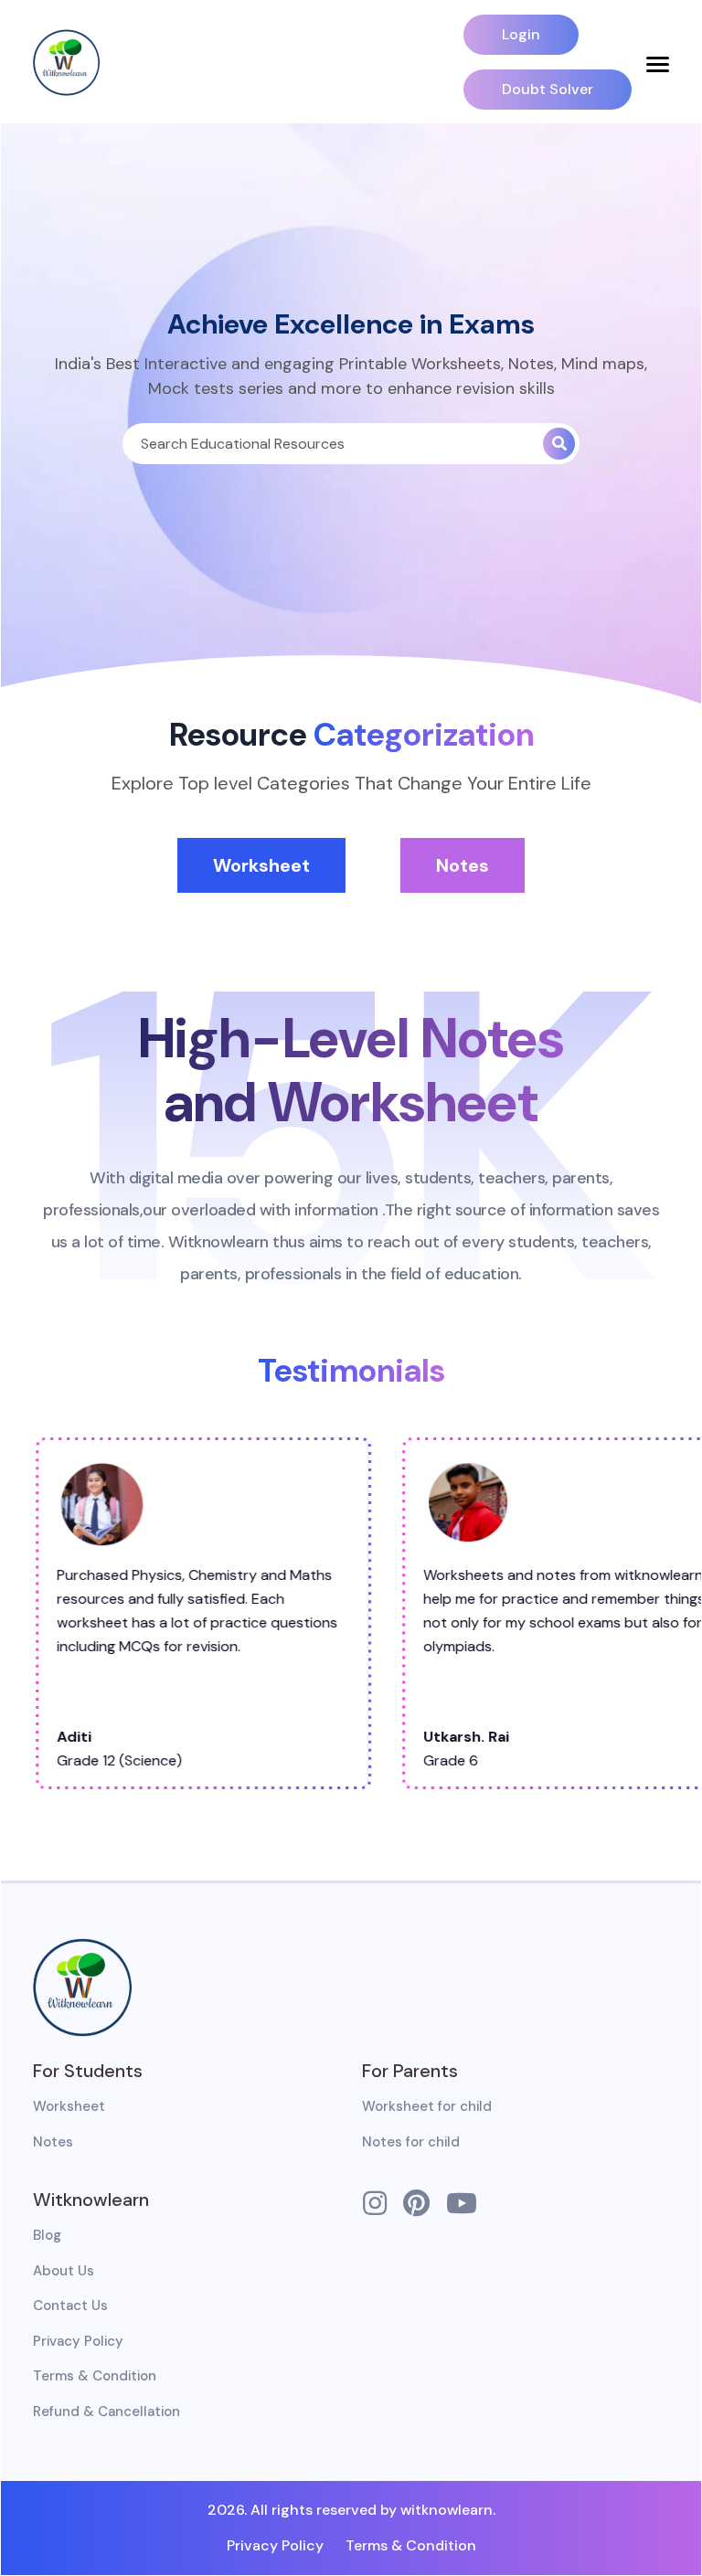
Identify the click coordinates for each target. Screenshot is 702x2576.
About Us (64, 2271)
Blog (47, 2235)
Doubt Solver (548, 89)
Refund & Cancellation (106, 2412)
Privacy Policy (78, 2341)
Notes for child (411, 2142)
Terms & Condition (95, 2376)
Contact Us (70, 2306)
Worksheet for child (427, 2106)
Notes (463, 865)
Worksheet (261, 865)
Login (521, 34)
